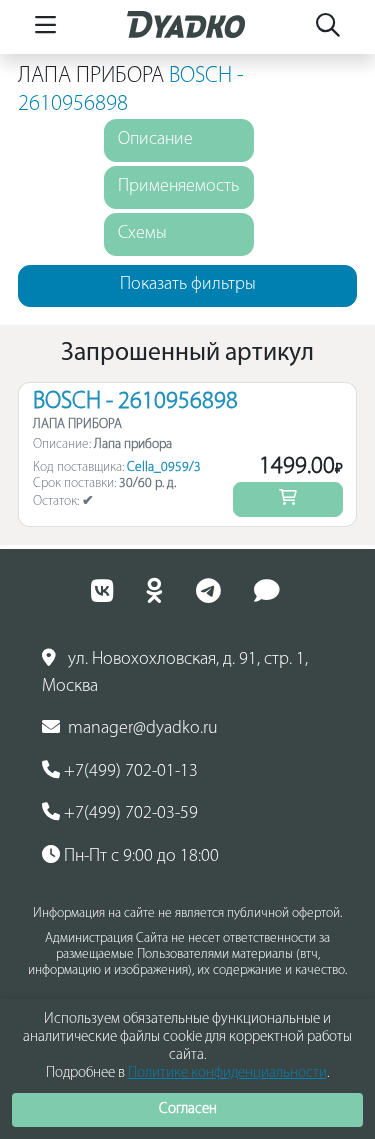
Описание (155, 140)
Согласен (188, 1109)
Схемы (142, 234)
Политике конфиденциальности (227, 1073)
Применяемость (178, 187)
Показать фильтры (188, 285)
